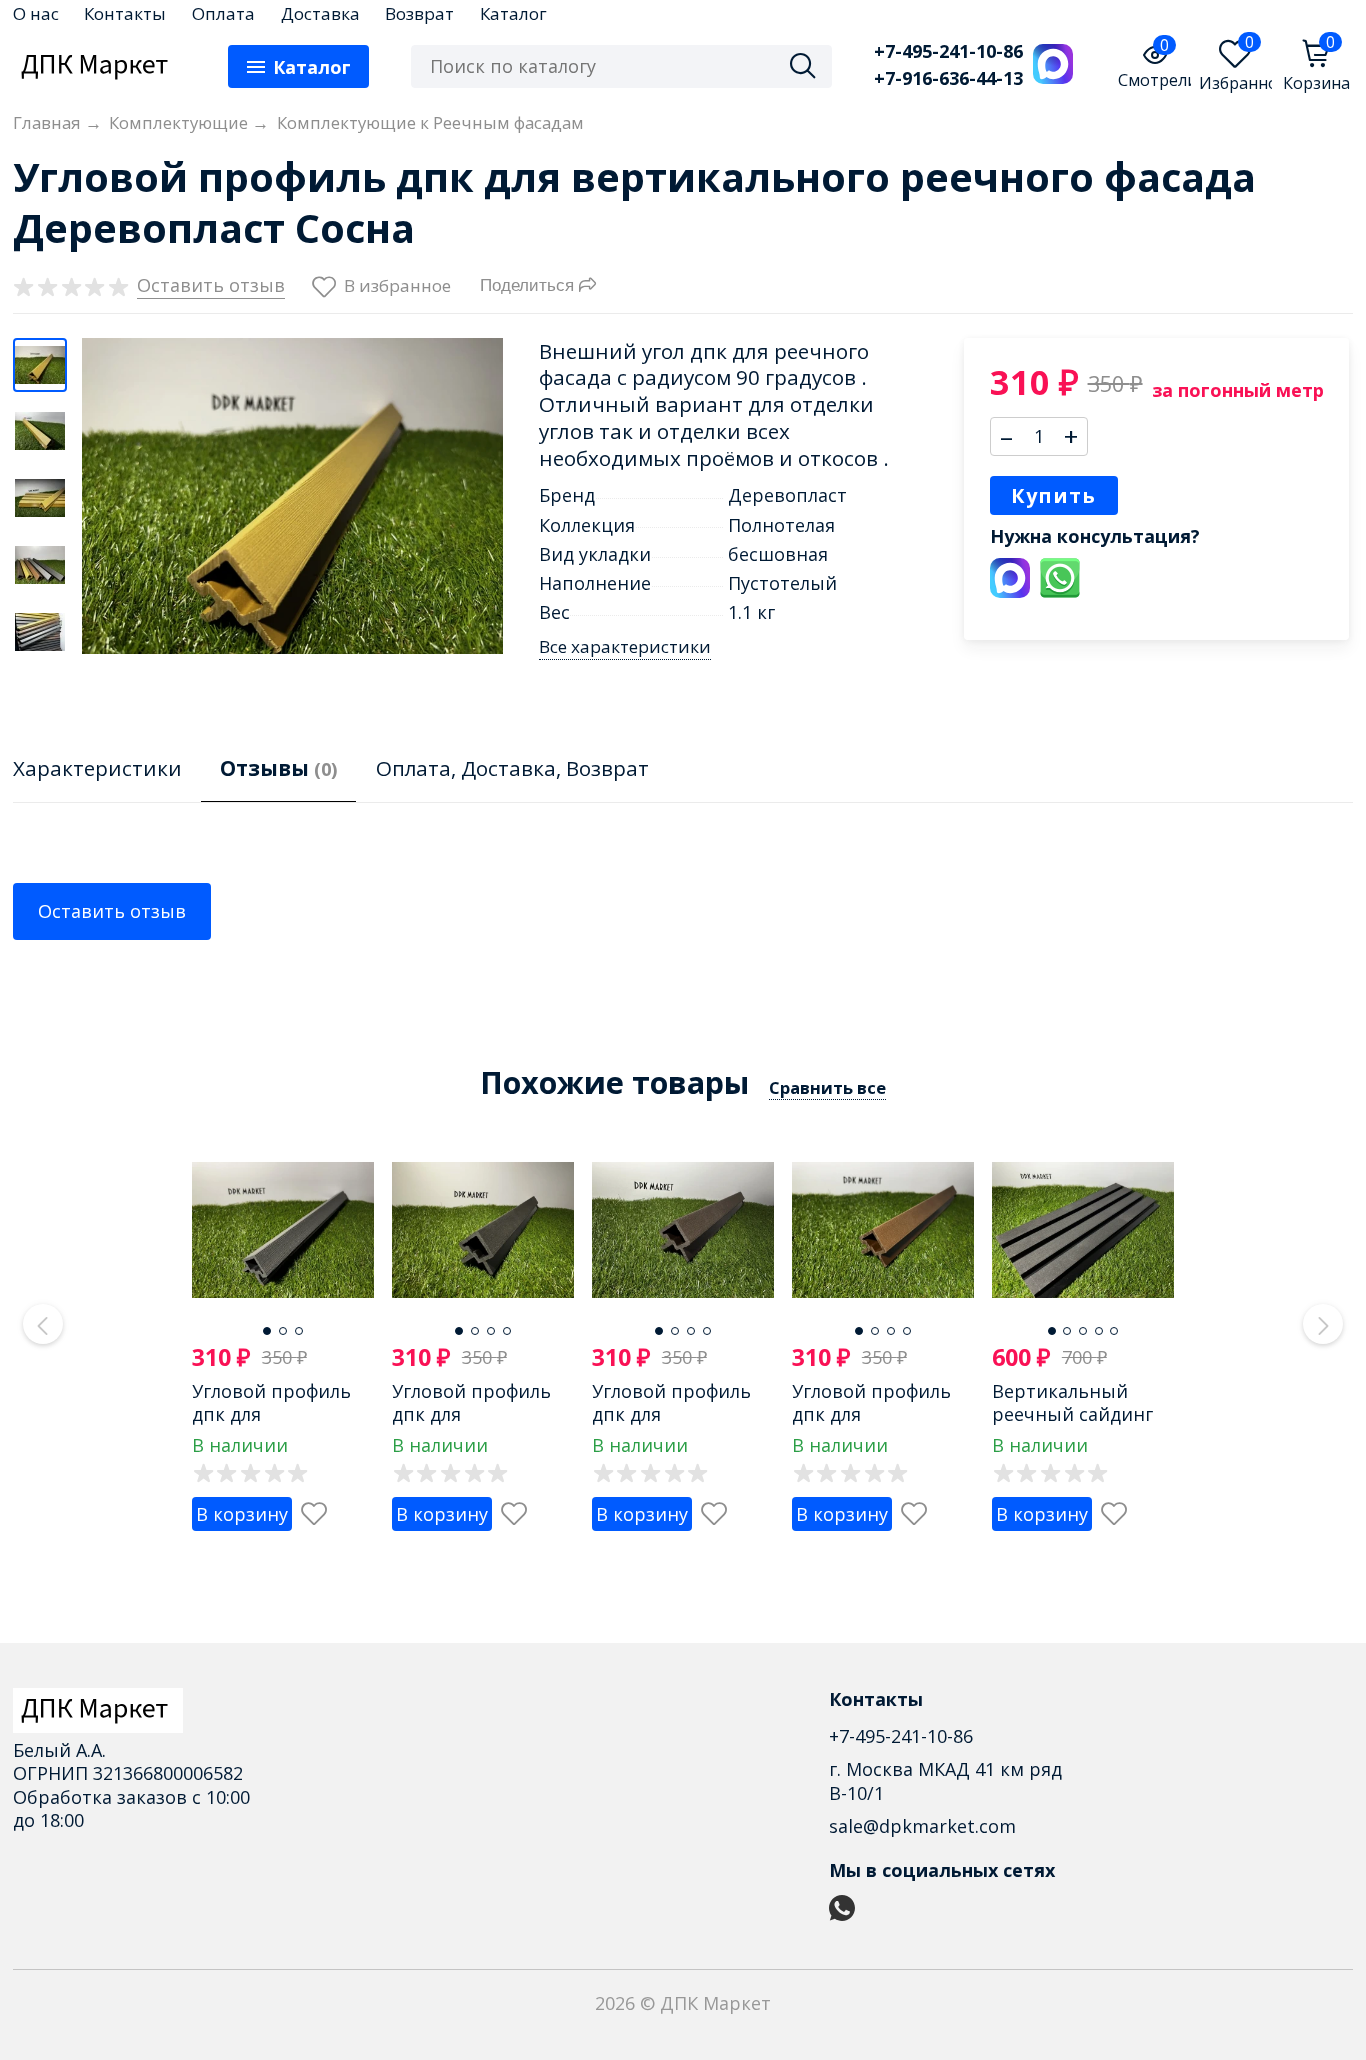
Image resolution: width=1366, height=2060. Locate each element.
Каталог (513, 13)
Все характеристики (625, 647)
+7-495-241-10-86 (948, 51)
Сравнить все (827, 1087)
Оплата (223, 13)
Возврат (419, 13)
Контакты (125, 13)
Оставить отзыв (112, 911)
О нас (36, 13)
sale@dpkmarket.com (922, 1826)
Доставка (320, 13)
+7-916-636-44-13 (948, 78)
